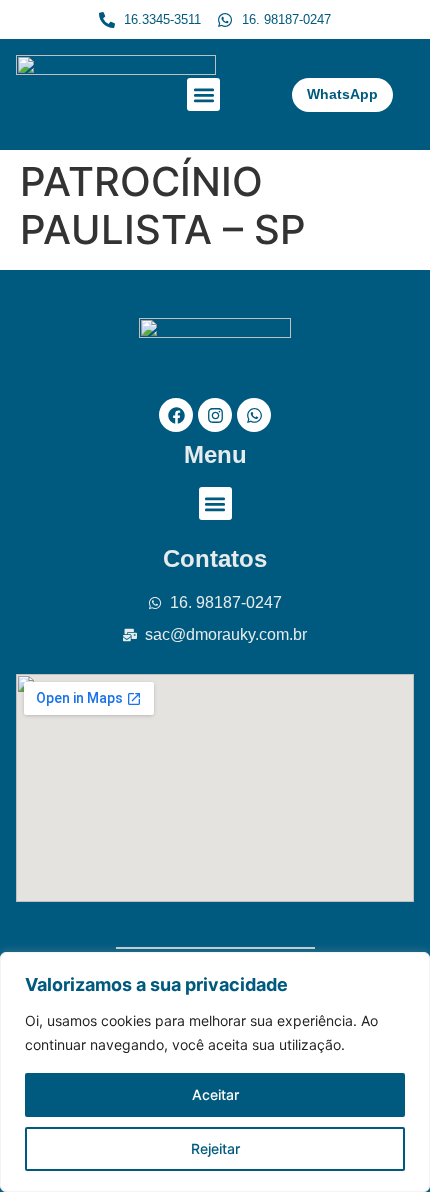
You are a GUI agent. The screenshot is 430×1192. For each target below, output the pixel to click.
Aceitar (215, 1094)
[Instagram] (215, 415)
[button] (203, 94)
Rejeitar (215, 1148)
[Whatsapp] (254, 415)
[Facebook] (176, 415)
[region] (215, 1072)
